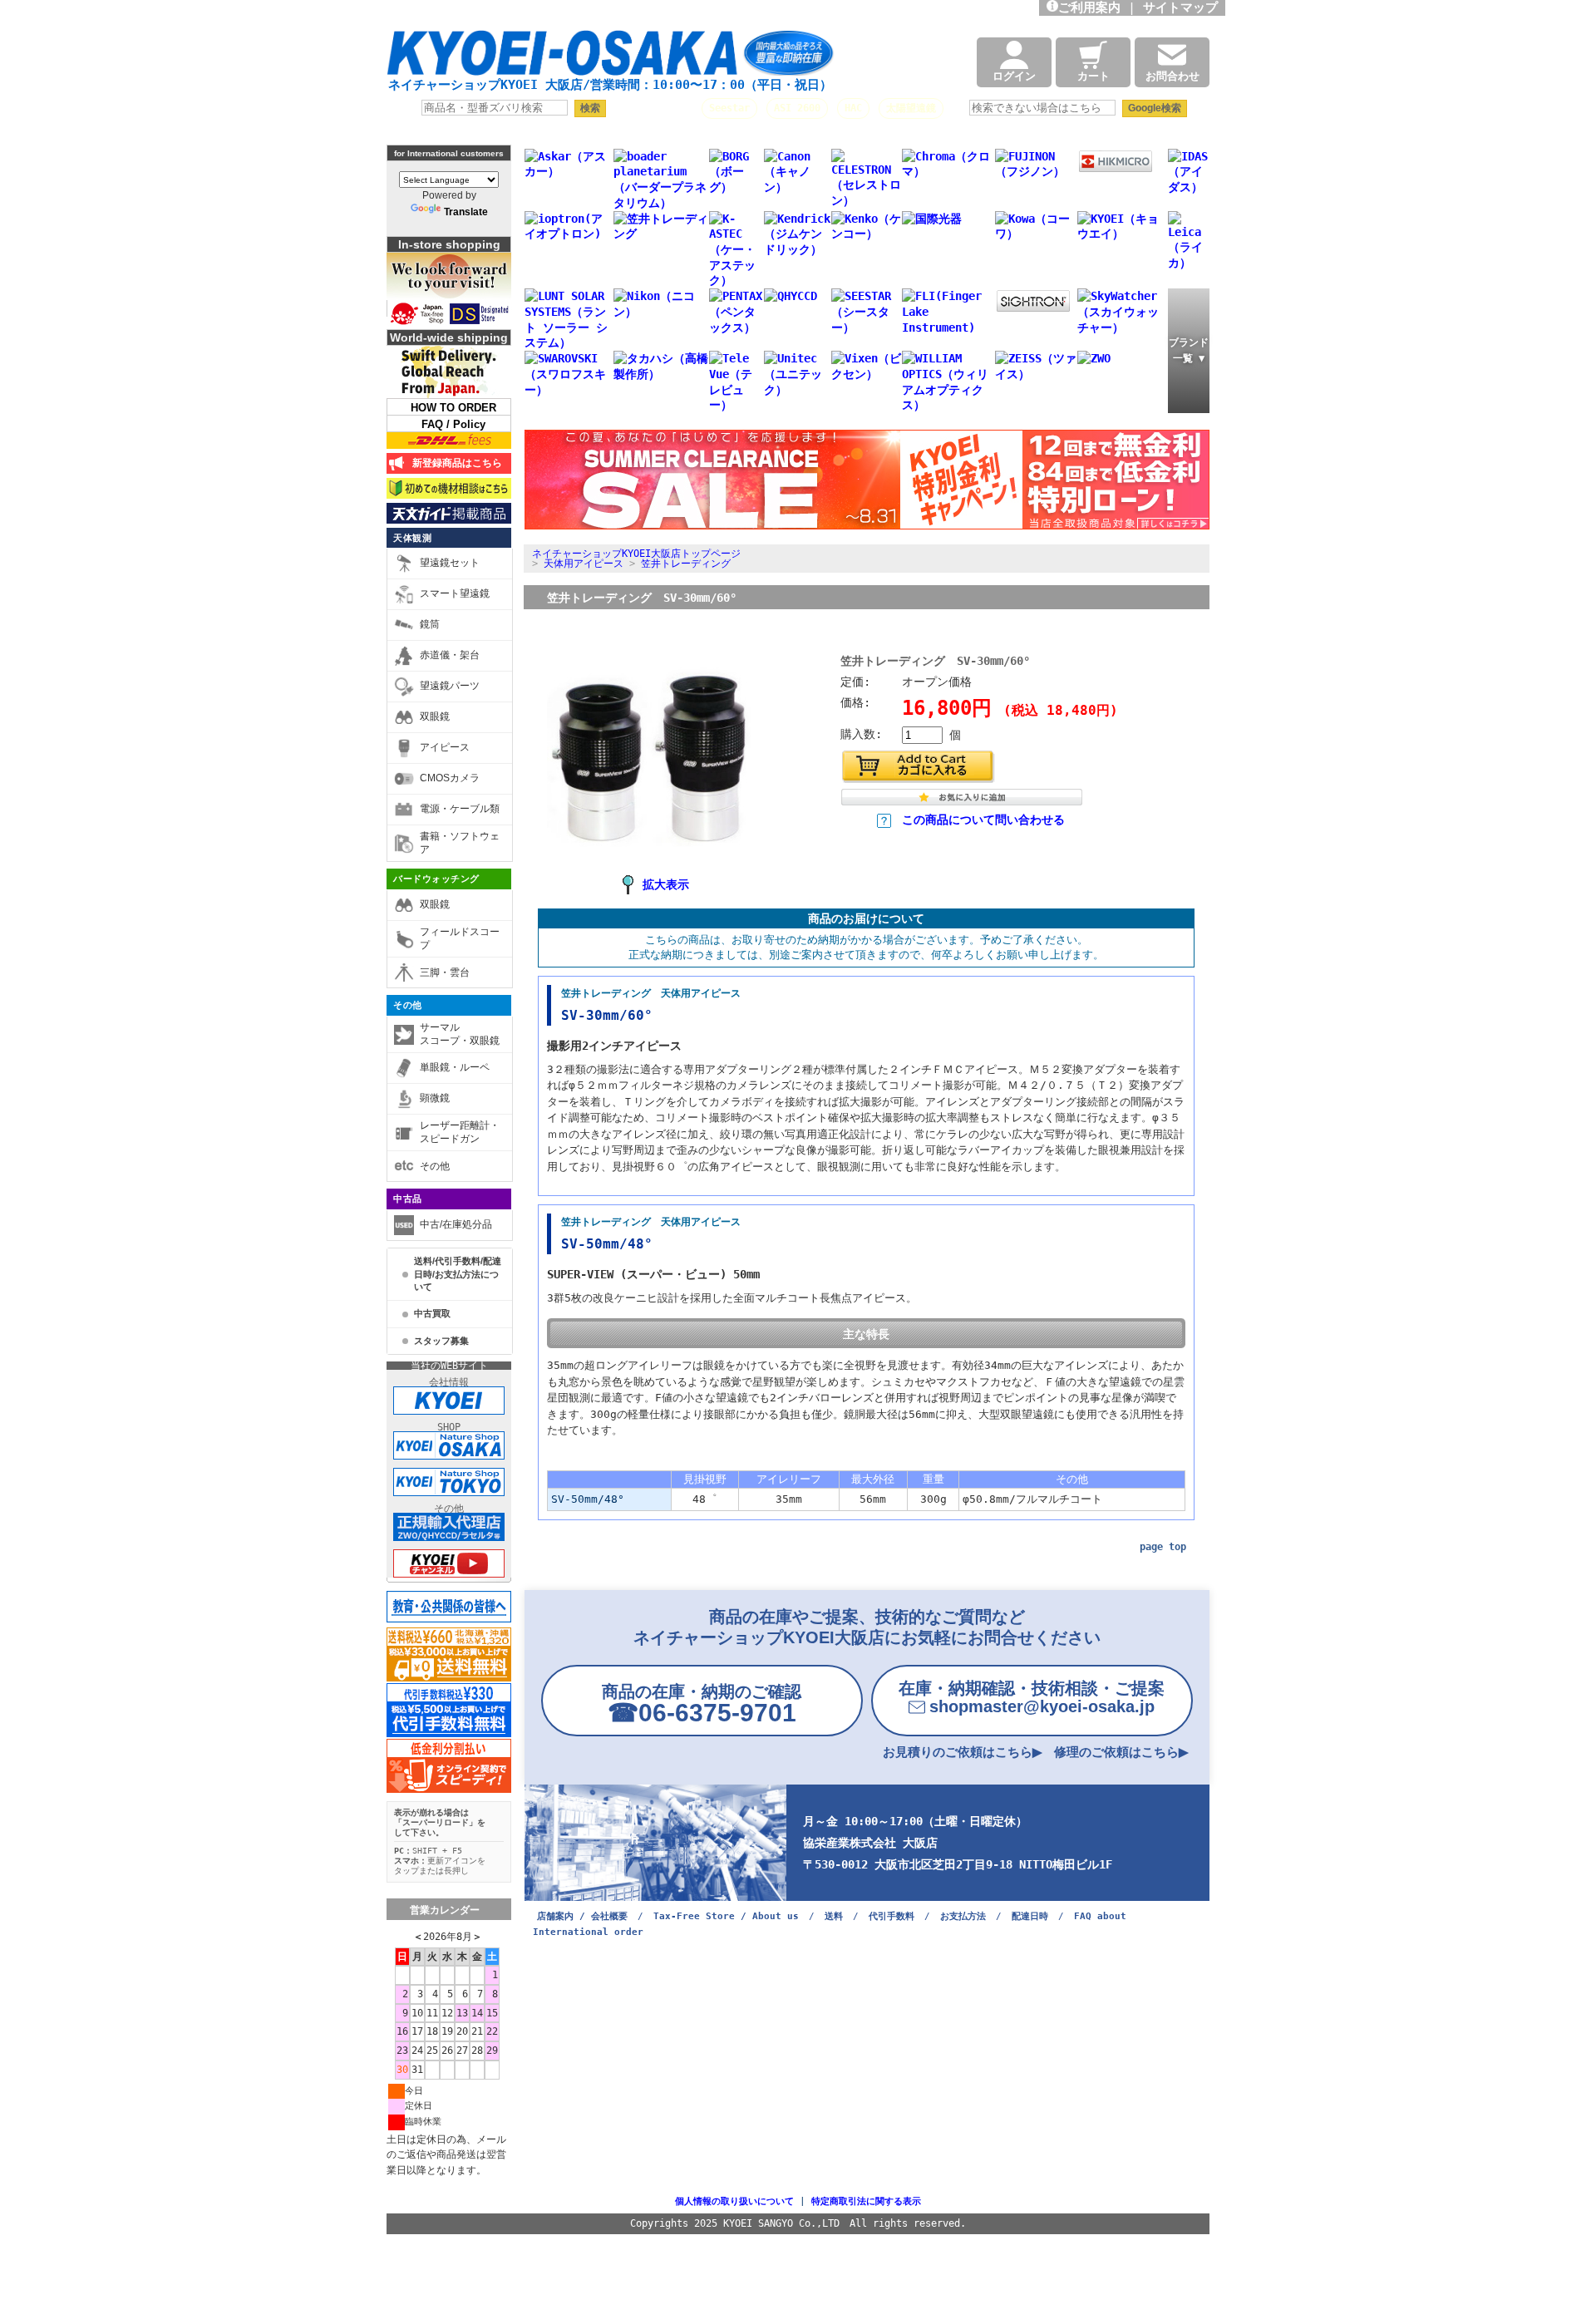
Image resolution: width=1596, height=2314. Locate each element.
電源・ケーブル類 (460, 809)
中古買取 (432, 1313)
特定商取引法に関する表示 (866, 2201)
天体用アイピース (584, 564)
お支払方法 (963, 1916)
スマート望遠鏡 (455, 593)
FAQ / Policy (453, 424)
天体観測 (412, 538)
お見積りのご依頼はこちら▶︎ (963, 1752)
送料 (834, 1916)
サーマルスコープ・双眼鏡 (460, 1034)
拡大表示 (666, 884)
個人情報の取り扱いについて (734, 2201)
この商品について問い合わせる (983, 820)
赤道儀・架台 (450, 655)
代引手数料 (892, 1916)
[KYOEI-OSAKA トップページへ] (610, 60)
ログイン (1014, 76)
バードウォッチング (436, 879)
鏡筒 (430, 624)
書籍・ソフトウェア (460, 843)
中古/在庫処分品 (456, 1224)
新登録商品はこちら (454, 463)
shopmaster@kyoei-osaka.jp (1032, 1697)
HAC (853, 108)
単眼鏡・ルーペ (455, 1067)
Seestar (729, 108)
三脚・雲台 (445, 972)
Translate (466, 212)
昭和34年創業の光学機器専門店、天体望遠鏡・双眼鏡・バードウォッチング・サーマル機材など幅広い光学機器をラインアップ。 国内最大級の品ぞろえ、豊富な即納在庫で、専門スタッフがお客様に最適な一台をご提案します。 (633, 12)
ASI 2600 (797, 108)
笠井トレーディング (686, 564)
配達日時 (1030, 1916)
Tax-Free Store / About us (726, 1916)
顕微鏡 (435, 1098)
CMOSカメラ (450, 778)
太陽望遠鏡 (911, 108)
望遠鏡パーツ (450, 686)
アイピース (445, 747)
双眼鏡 (435, 716)
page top (1163, 1547)
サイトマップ (1184, 7)
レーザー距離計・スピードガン (460, 1132)
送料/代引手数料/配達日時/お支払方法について (458, 1274)
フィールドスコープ (460, 938)
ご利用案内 (1089, 7)
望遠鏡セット (450, 563)
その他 (408, 1005)
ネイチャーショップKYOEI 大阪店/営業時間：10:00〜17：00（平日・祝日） (610, 85)
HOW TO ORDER (453, 408)
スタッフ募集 (441, 1341)
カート (1094, 76)
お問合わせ (1172, 76)
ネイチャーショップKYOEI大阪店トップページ (636, 554)
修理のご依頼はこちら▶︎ (1121, 1752)
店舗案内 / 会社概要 (582, 1916)
